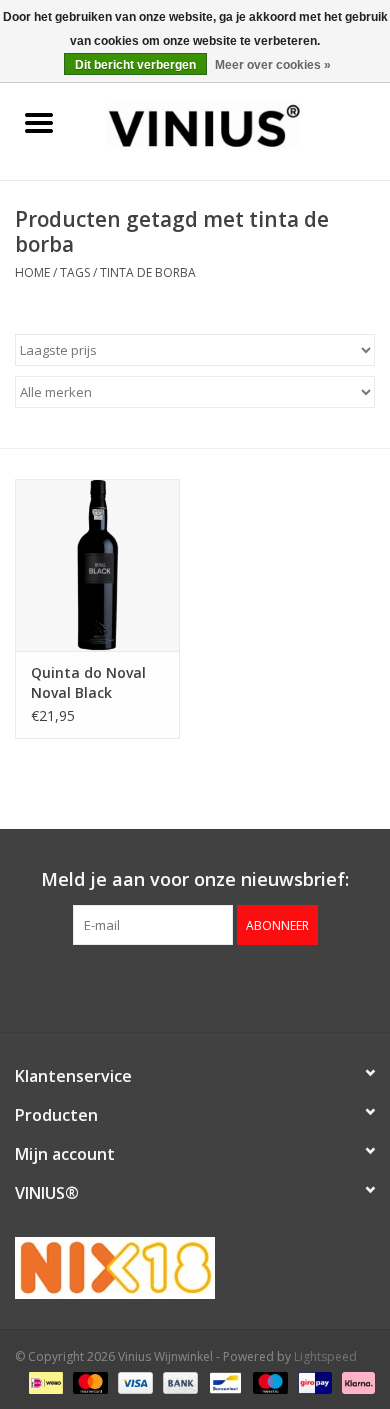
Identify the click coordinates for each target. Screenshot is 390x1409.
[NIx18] (195, 1268)
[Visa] (133, 1381)
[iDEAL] (44, 1381)
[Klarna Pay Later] (355, 1381)
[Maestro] (268, 1381)
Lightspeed (325, 1356)
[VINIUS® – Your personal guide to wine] (234, 124)
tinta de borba (148, 272)
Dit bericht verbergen (135, 65)
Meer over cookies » (273, 65)
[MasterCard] (88, 1381)
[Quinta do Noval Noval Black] (97, 565)
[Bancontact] (223, 1381)
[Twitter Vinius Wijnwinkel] (195, 986)
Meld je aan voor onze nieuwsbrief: (195, 879)
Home (32, 272)
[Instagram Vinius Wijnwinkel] (231, 986)
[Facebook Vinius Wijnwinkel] (159, 986)
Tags (75, 272)
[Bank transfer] (178, 1381)
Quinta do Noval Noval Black (88, 682)
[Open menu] (39, 122)
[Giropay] (313, 1381)
